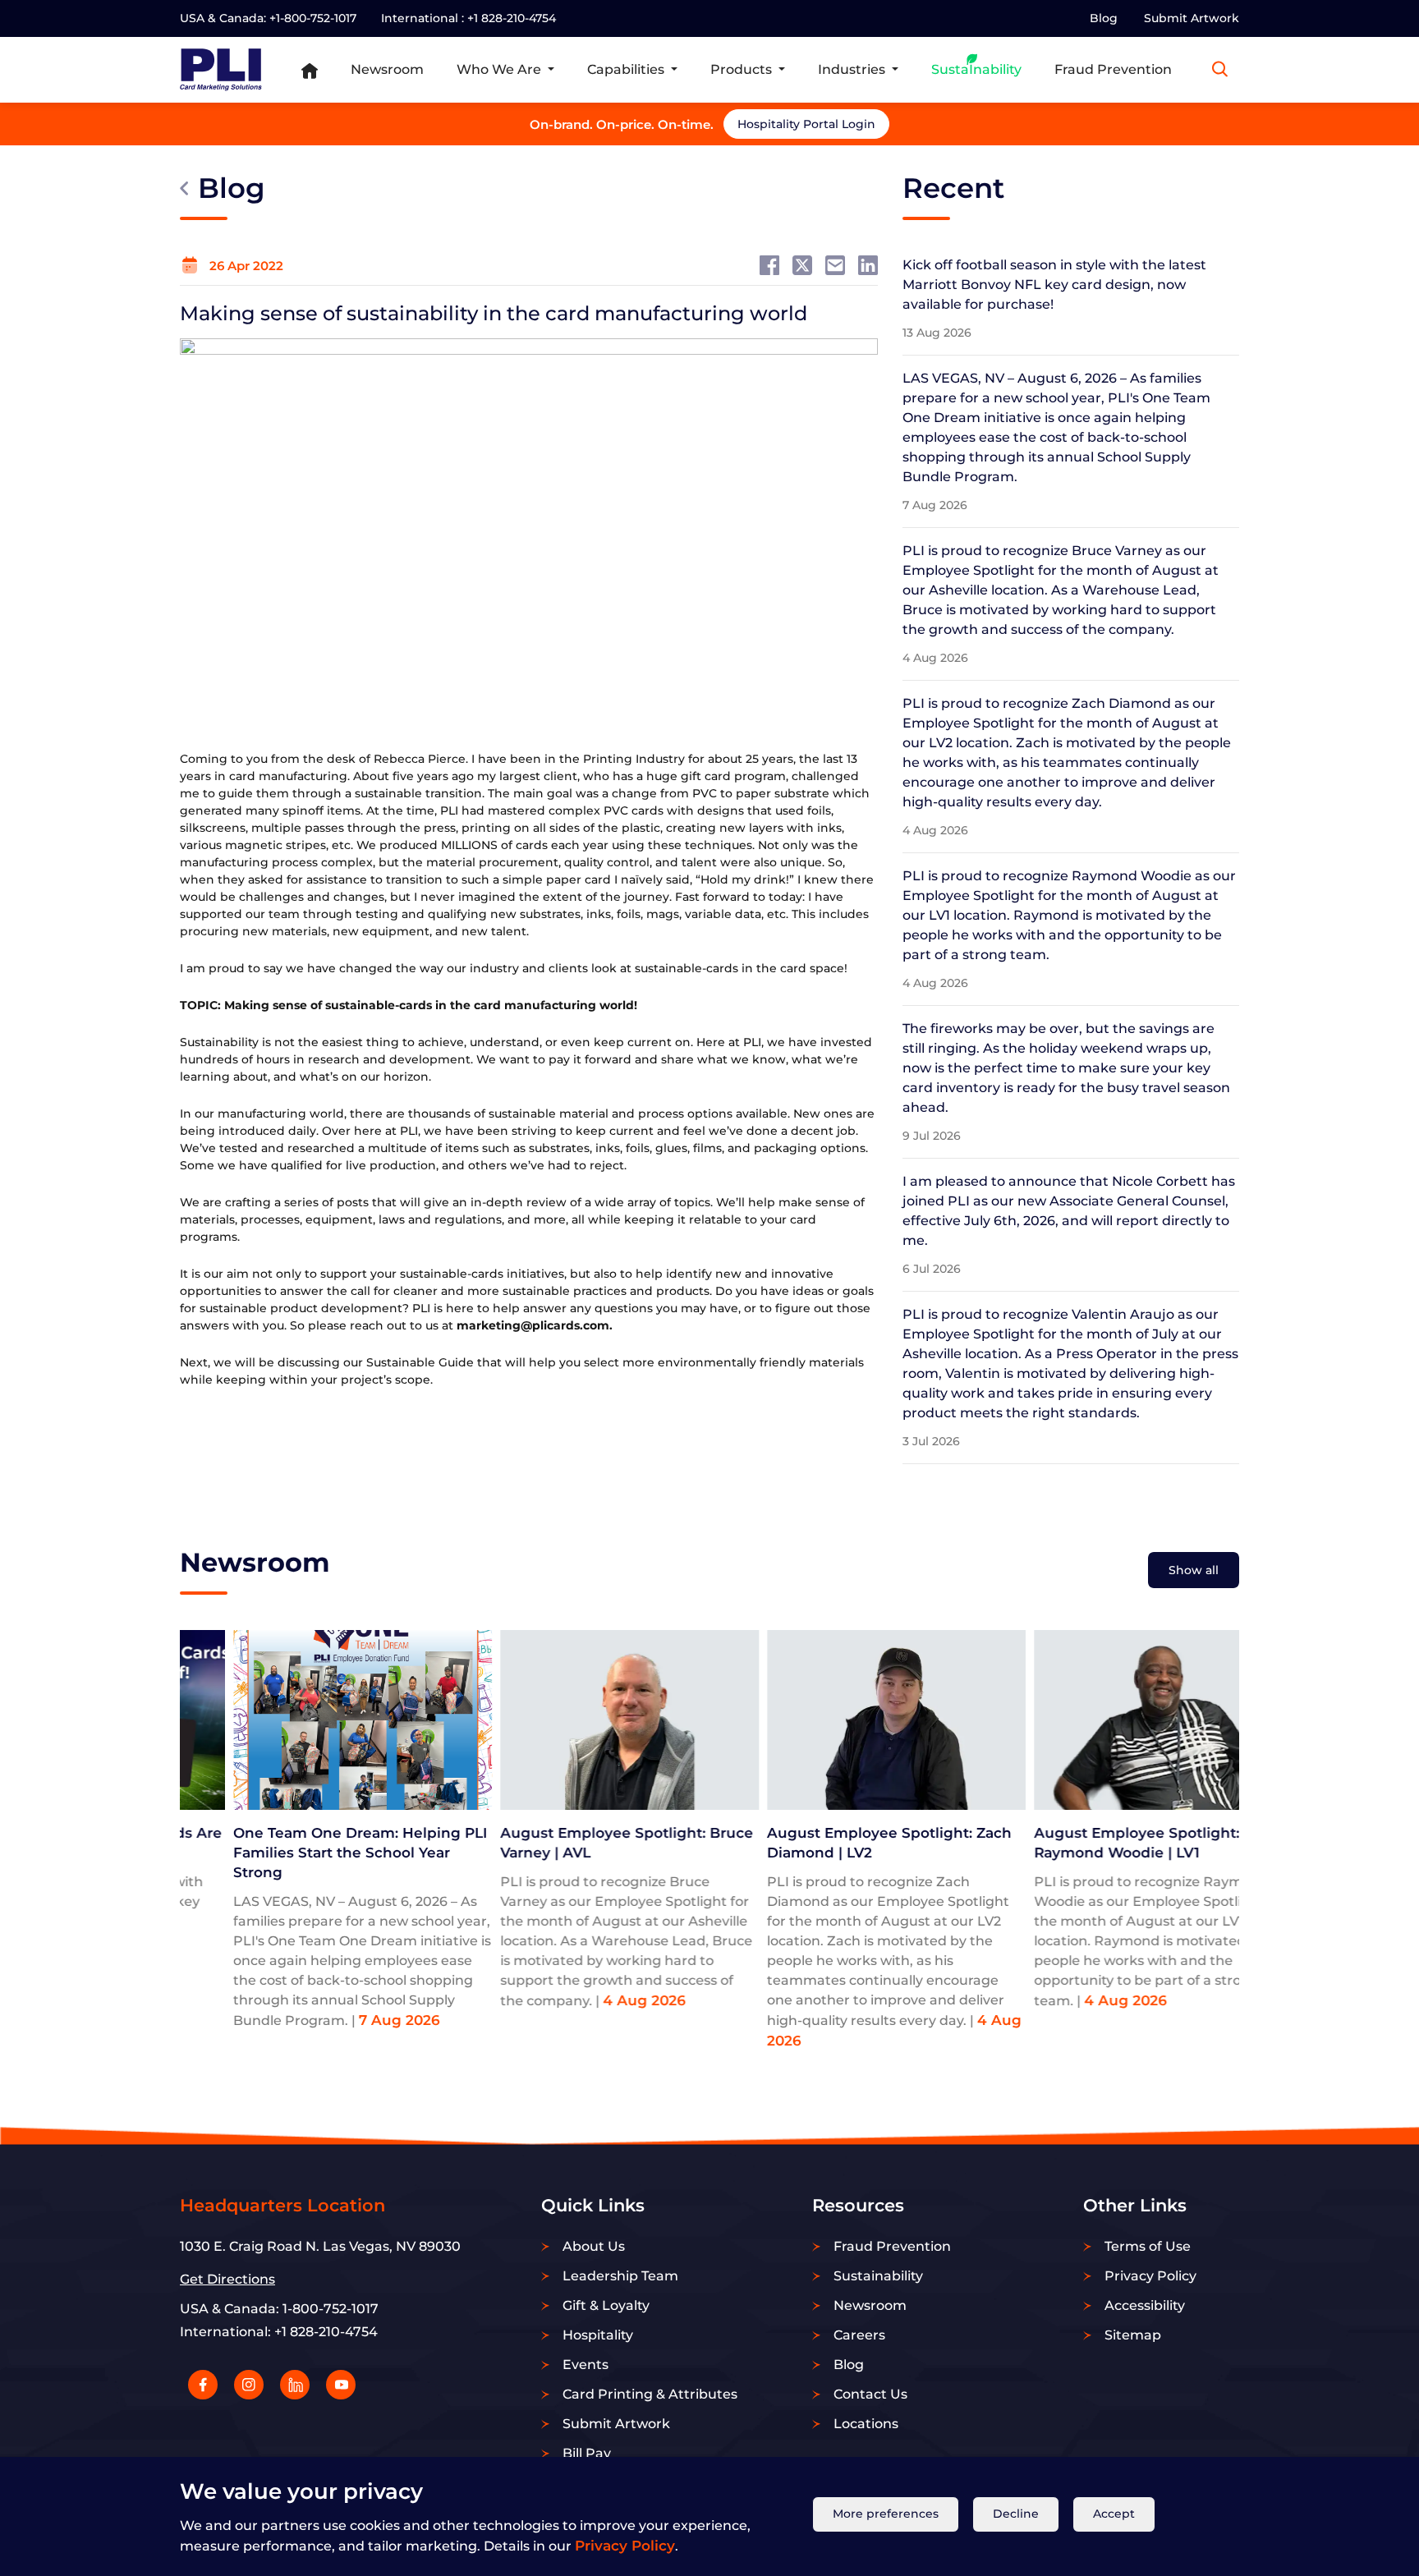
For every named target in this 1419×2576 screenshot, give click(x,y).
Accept (1114, 2514)
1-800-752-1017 (331, 2309)
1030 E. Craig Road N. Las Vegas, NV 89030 (320, 2246)
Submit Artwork (1192, 18)
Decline (1016, 2514)
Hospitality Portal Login (918, 124)
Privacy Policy (625, 2545)
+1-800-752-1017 (313, 18)
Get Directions (227, 2279)
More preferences (886, 2514)
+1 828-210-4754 (512, 18)
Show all (1194, 1570)
